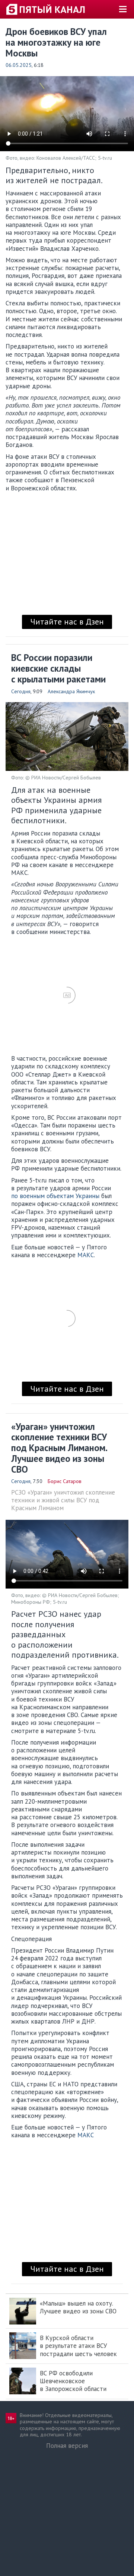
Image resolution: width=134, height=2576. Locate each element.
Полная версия (67, 2446)
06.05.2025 (19, 65)
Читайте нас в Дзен (67, 622)
